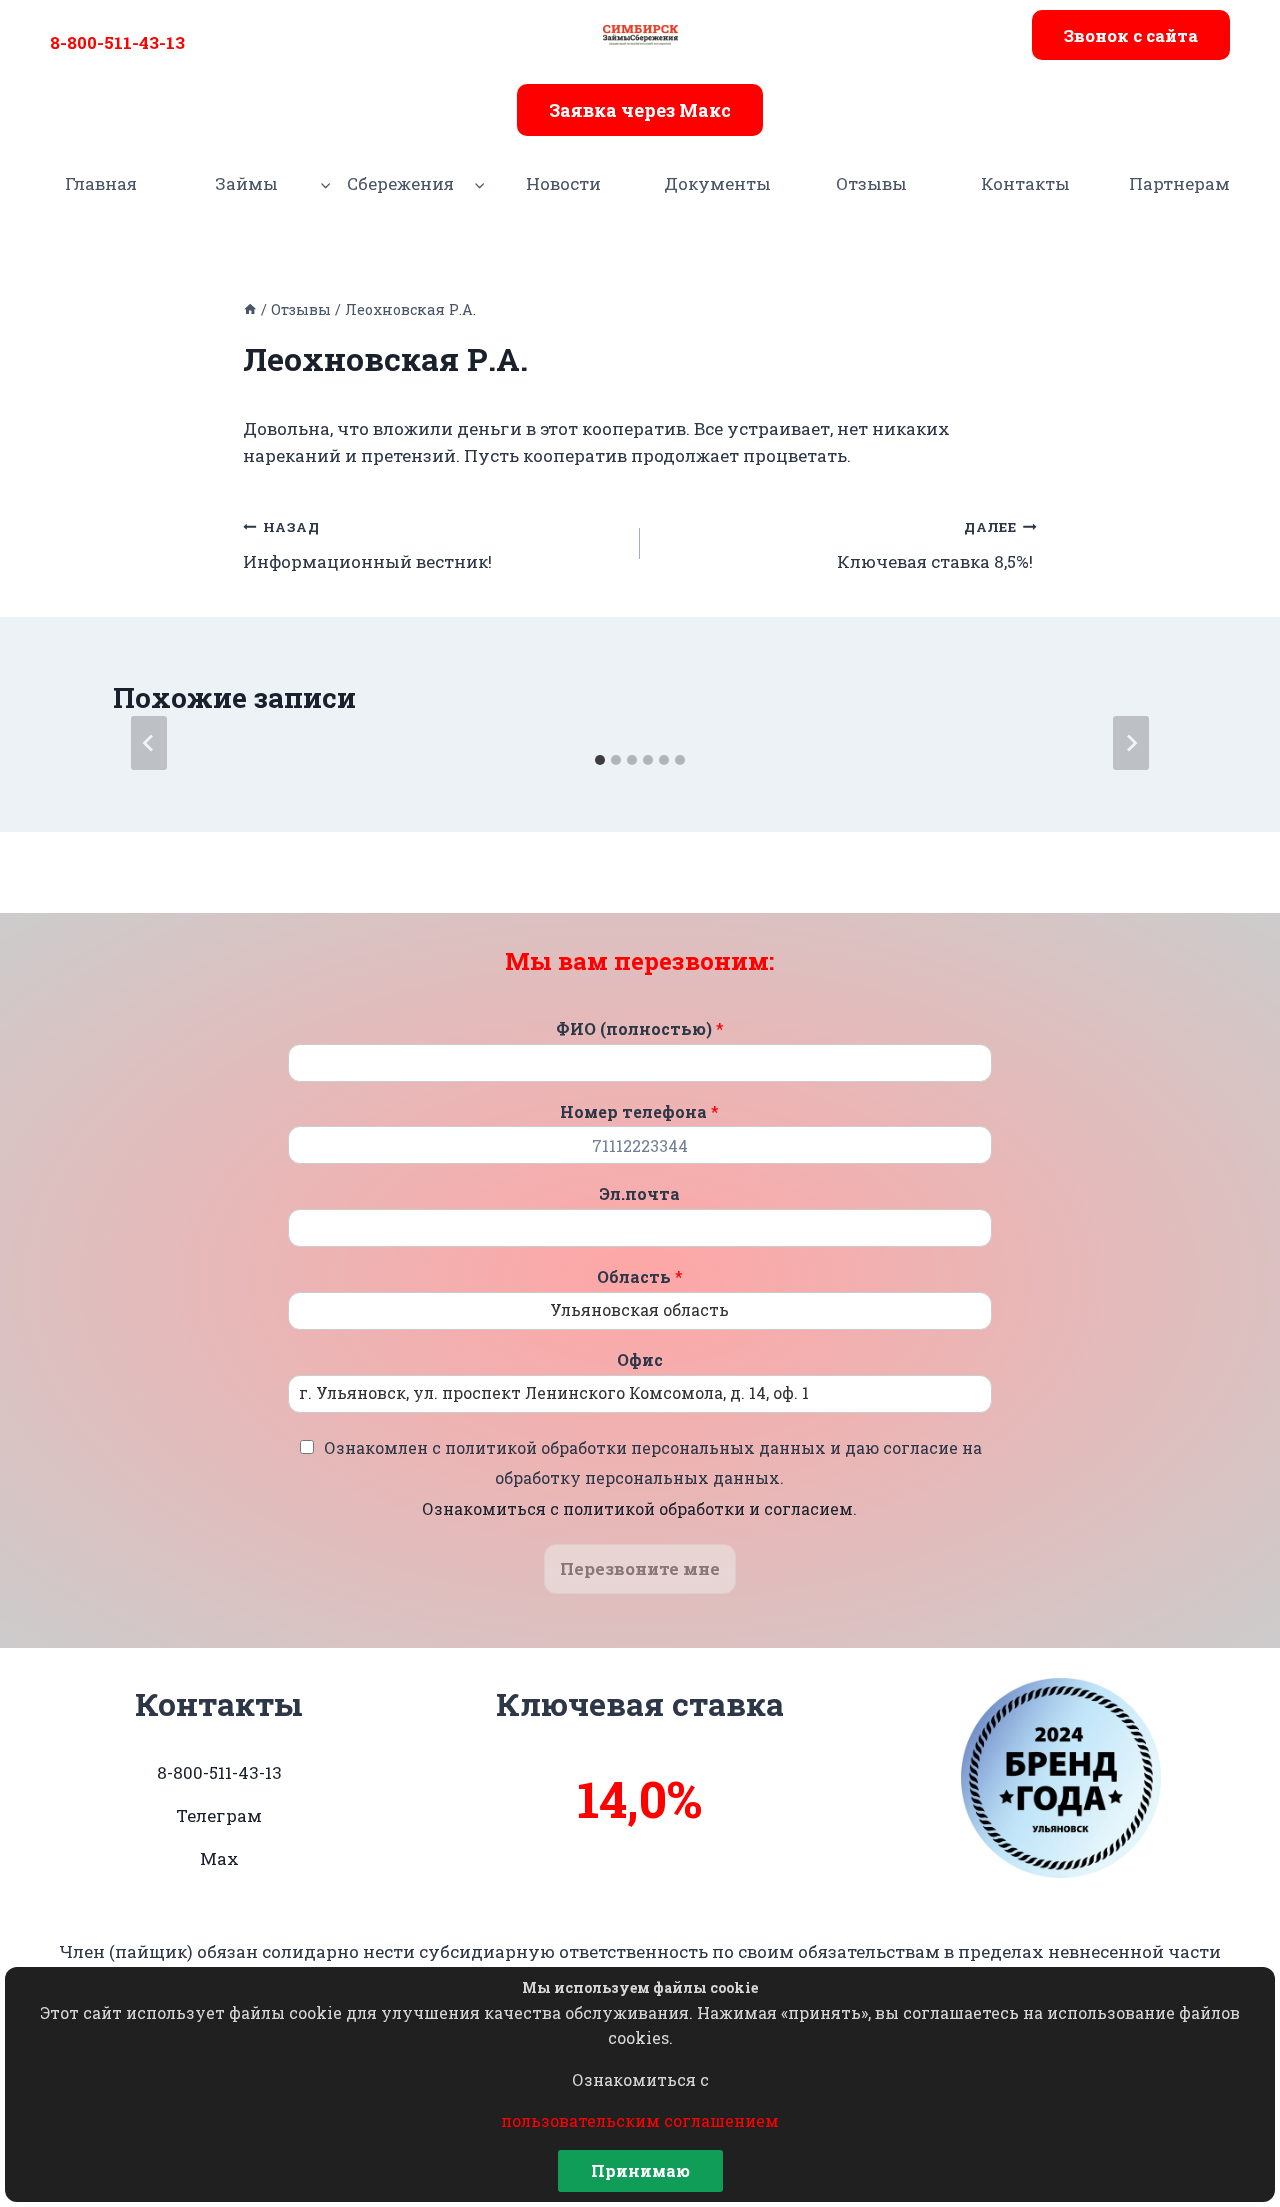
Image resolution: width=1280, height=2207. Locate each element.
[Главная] (250, 309)
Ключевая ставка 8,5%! (937, 545)
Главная (101, 183)
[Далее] (1131, 743)
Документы (717, 183)
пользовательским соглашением (640, 2120)
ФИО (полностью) (640, 1029)
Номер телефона (639, 1112)
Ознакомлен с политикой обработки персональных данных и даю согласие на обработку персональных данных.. (653, 1478)
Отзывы (871, 183)
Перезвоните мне (640, 1568)
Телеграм (219, 1815)
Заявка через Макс (640, 110)
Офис (640, 1360)
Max (219, 1858)
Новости (563, 183)
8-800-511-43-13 (117, 42)
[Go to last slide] (149, 743)
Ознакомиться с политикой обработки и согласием (637, 1508)
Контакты (1025, 183)
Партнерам (1179, 183)
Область (640, 1277)
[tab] (600, 760)
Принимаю (640, 2170)
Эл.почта (639, 1194)
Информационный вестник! (367, 545)
